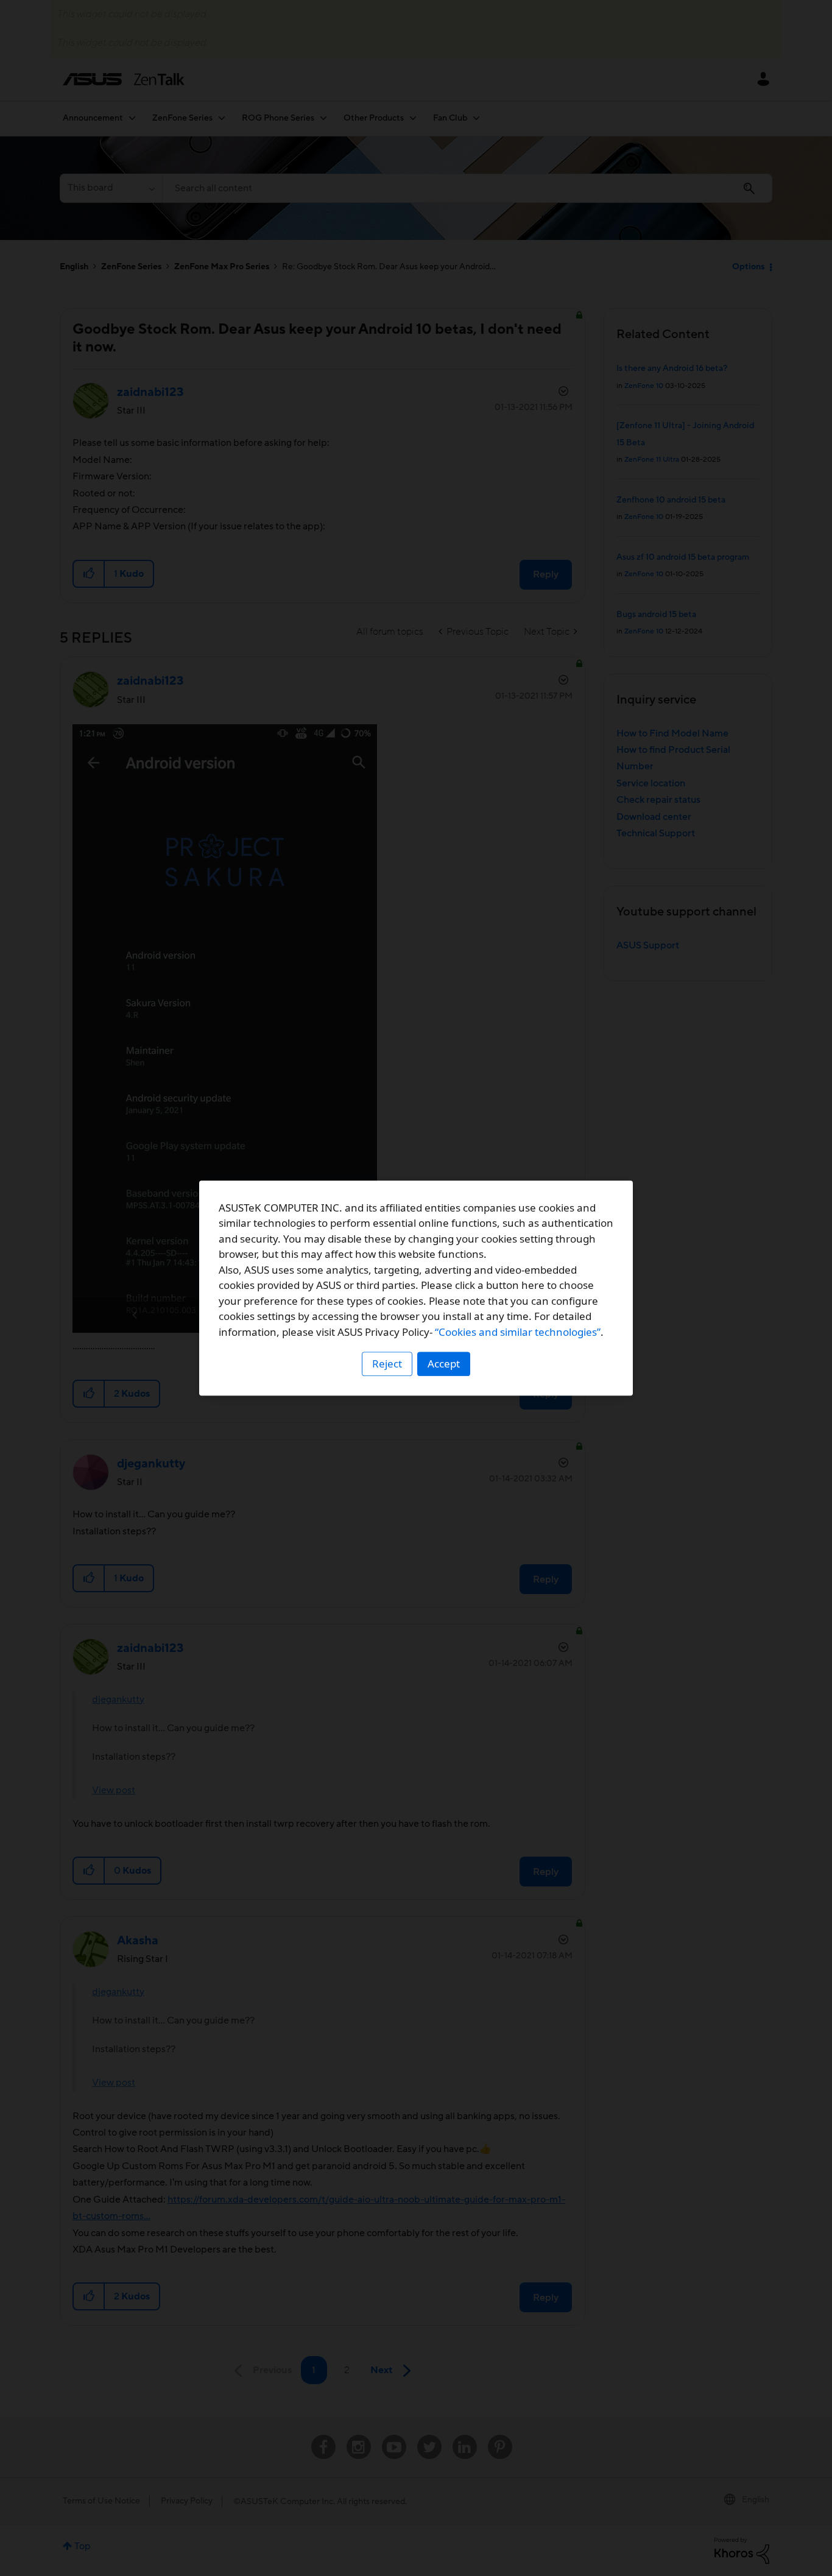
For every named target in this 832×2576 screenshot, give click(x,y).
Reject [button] (387, 1364)
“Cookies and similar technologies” (518, 1332)
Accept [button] (444, 1364)
